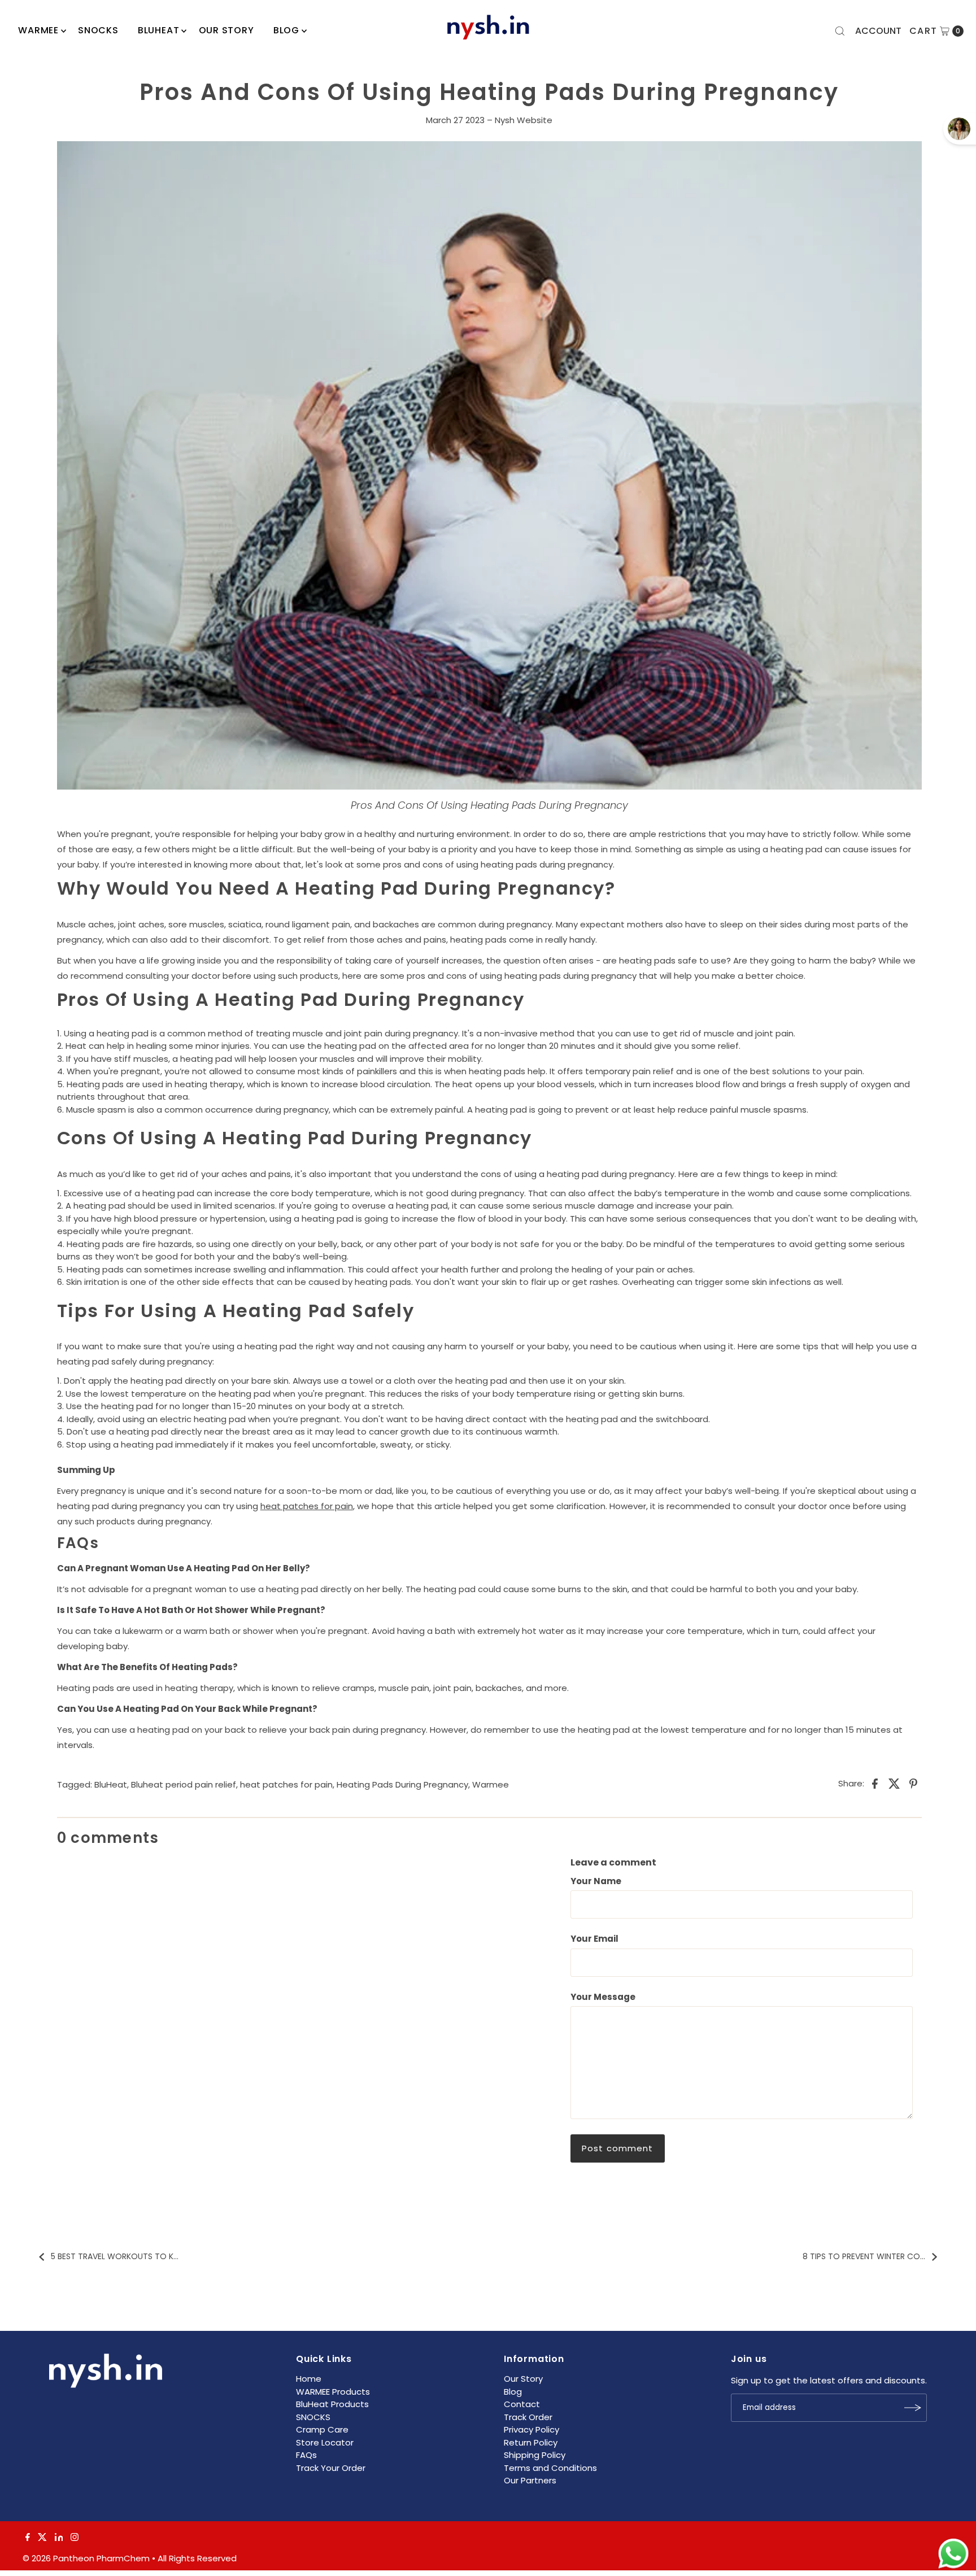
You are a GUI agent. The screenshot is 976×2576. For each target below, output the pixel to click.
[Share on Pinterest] (913, 1783)
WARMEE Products (333, 2392)
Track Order (528, 2417)
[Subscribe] (913, 2408)
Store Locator (325, 2442)
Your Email (594, 1939)
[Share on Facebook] (875, 1783)
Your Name (596, 1881)
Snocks (98, 30)
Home (309, 2379)
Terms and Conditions (550, 2468)
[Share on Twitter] (894, 1783)
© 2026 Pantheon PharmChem (86, 2558)
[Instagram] (75, 2538)
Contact (522, 2404)
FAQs (306, 2455)
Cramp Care (322, 2429)
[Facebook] (28, 2538)
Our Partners (530, 2480)
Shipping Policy (535, 2455)
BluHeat (159, 30)
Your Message (603, 1997)
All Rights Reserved (197, 2558)
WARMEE (38, 30)
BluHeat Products (332, 2404)
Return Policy (531, 2442)
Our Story (226, 30)
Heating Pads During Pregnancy (402, 1784)
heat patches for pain (307, 1506)
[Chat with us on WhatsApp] (953, 2554)
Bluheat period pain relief (184, 1784)
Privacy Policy (531, 2429)
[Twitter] (42, 2538)
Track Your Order (331, 2468)
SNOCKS (313, 2417)
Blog (286, 30)
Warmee (491, 1784)
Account (878, 31)
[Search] (840, 31)
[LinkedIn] (59, 2538)
